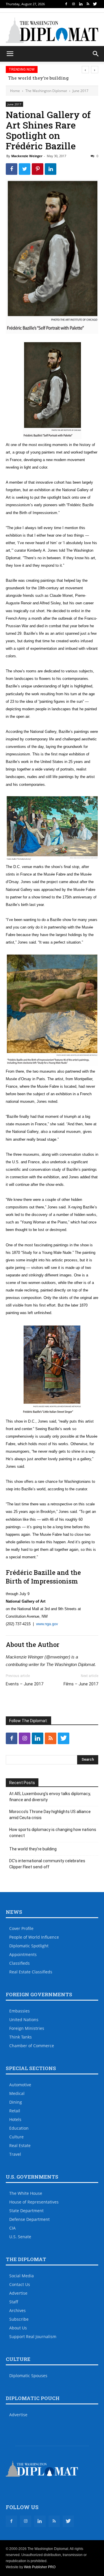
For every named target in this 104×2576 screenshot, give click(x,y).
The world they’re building (36, 78)
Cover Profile (21, 1928)
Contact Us (20, 2284)
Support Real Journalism (33, 2336)
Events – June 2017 (25, 1684)
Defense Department (29, 2219)
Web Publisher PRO (40, 2567)
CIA (12, 2228)
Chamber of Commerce (32, 2046)
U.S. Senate (20, 2237)
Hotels (15, 2119)
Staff (14, 2302)
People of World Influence (34, 1937)
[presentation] (85, 70)
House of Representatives (34, 2202)
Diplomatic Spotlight (29, 1946)
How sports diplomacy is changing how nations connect (53, 1833)
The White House (26, 2193)
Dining (16, 2102)
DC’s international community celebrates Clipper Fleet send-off (47, 1864)
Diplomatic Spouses (28, 2376)
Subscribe (19, 2319)
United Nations (24, 2020)
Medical (17, 2093)
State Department (26, 2211)
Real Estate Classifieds (31, 1972)
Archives (17, 2310)
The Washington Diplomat (46, 91)
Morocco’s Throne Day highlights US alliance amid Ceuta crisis (50, 1815)
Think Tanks (21, 2037)
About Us (18, 2328)
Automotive (20, 2085)
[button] (96, 54)
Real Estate (20, 2145)
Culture (16, 2137)
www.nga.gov (47, 1624)
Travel (15, 2154)
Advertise (18, 2293)
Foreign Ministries (27, 2028)
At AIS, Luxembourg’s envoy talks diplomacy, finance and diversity (50, 1797)
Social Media (22, 2276)
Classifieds (19, 1963)
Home (15, 91)
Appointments (23, 1954)
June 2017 (80, 91)
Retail (15, 2111)
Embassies (19, 2011)
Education (19, 2128)
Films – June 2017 (81, 1684)
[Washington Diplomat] (52, 30)
